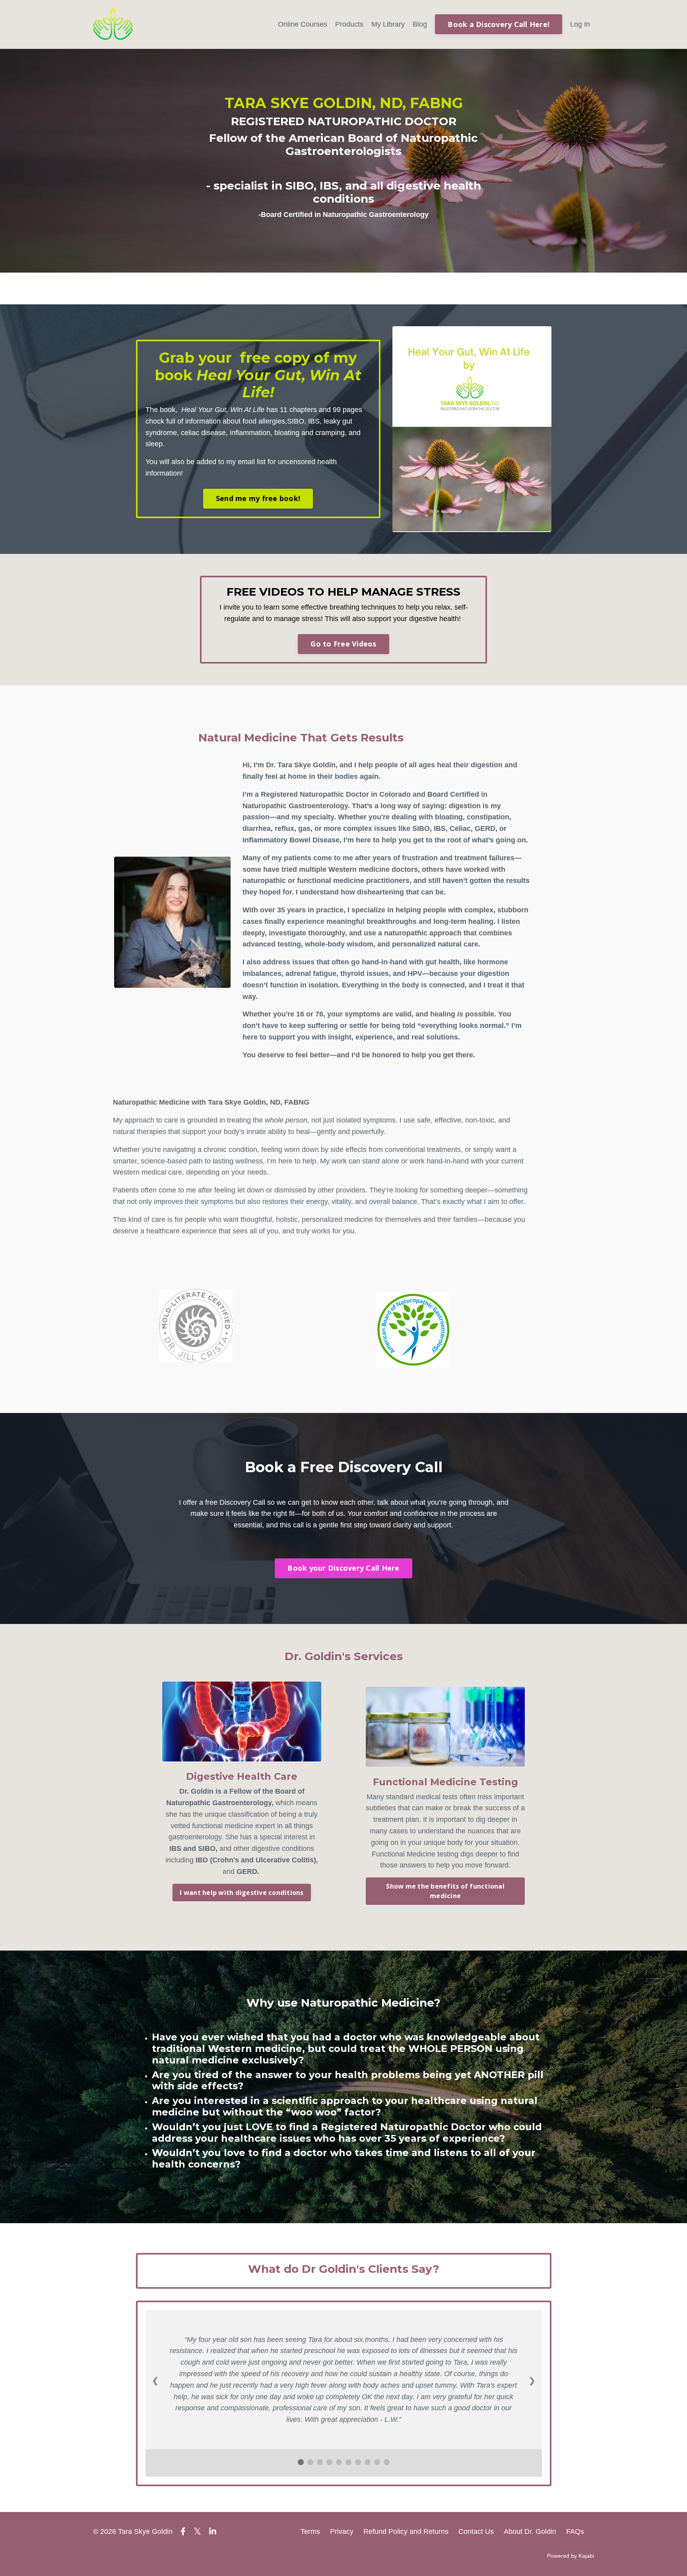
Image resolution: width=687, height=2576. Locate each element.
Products (349, 24)
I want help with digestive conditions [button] (242, 1893)
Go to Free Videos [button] (343, 644)
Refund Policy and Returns (406, 2531)
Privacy (342, 2531)
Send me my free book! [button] (258, 498)
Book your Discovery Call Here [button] (343, 1568)
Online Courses (303, 24)
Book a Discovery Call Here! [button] (499, 24)
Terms (310, 2531)
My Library (388, 24)
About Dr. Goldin (530, 2531)
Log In (580, 24)
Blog (420, 24)
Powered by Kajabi (571, 2556)
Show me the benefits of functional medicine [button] (445, 1891)
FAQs (575, 2531)
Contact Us (476, 2531)
